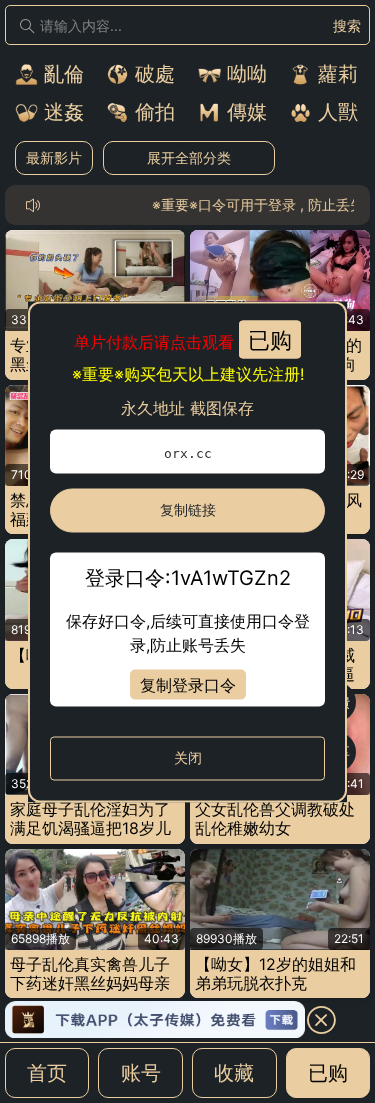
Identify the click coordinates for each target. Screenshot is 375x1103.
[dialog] (187, 551)
